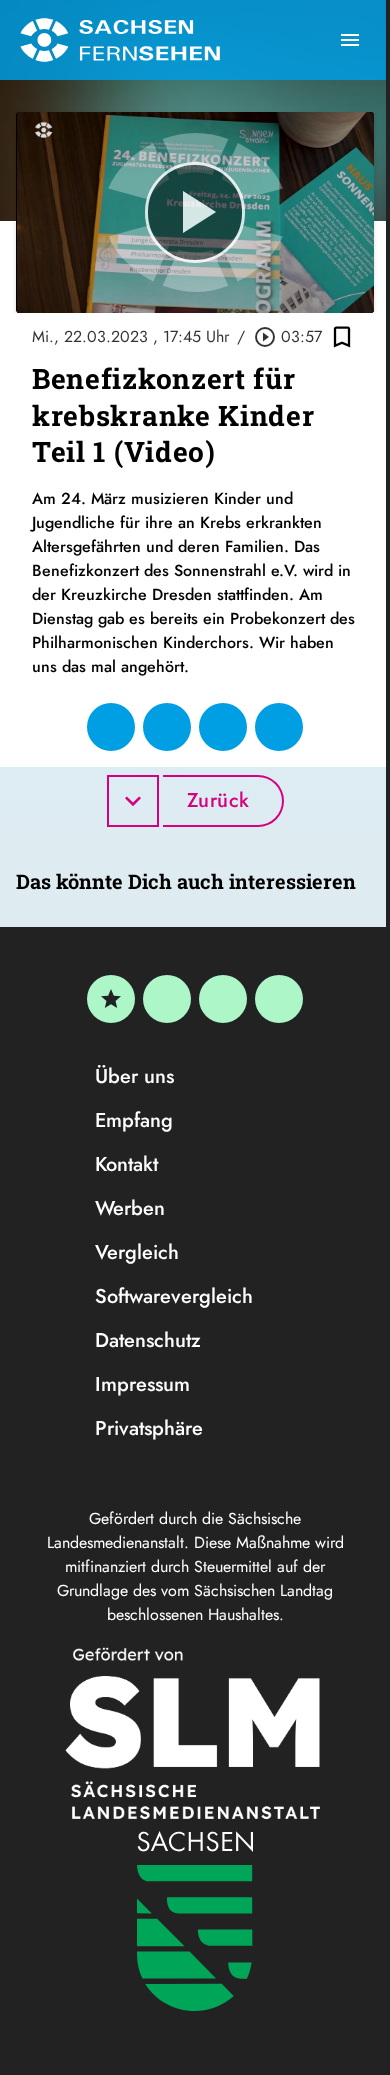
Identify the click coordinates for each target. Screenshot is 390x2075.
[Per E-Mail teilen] (279, 727)
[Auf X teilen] (167, 727)
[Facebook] (167, 999)
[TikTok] (279, 999)
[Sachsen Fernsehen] (120, 40)
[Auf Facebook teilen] (111, 727)
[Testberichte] (111, 999)
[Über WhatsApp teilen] (223, 727)
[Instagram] (223, 999)
